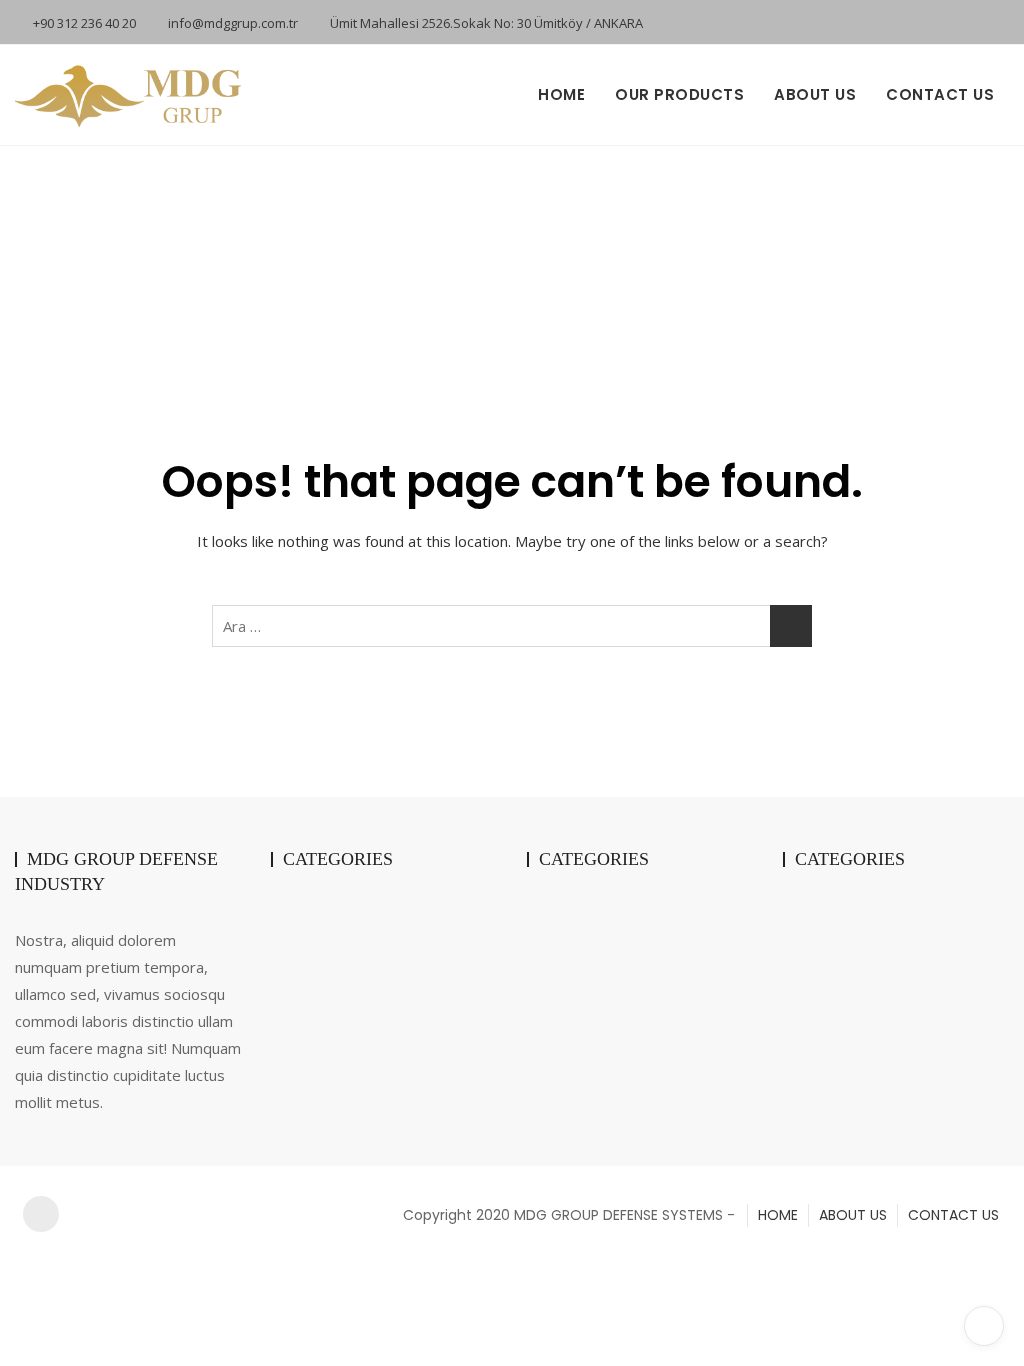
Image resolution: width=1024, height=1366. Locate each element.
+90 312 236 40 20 (83, 23)
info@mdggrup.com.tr (231, 23)
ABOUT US (815, 94)
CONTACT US (940, 94)
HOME (561, 94)
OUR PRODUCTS (679, 94)
